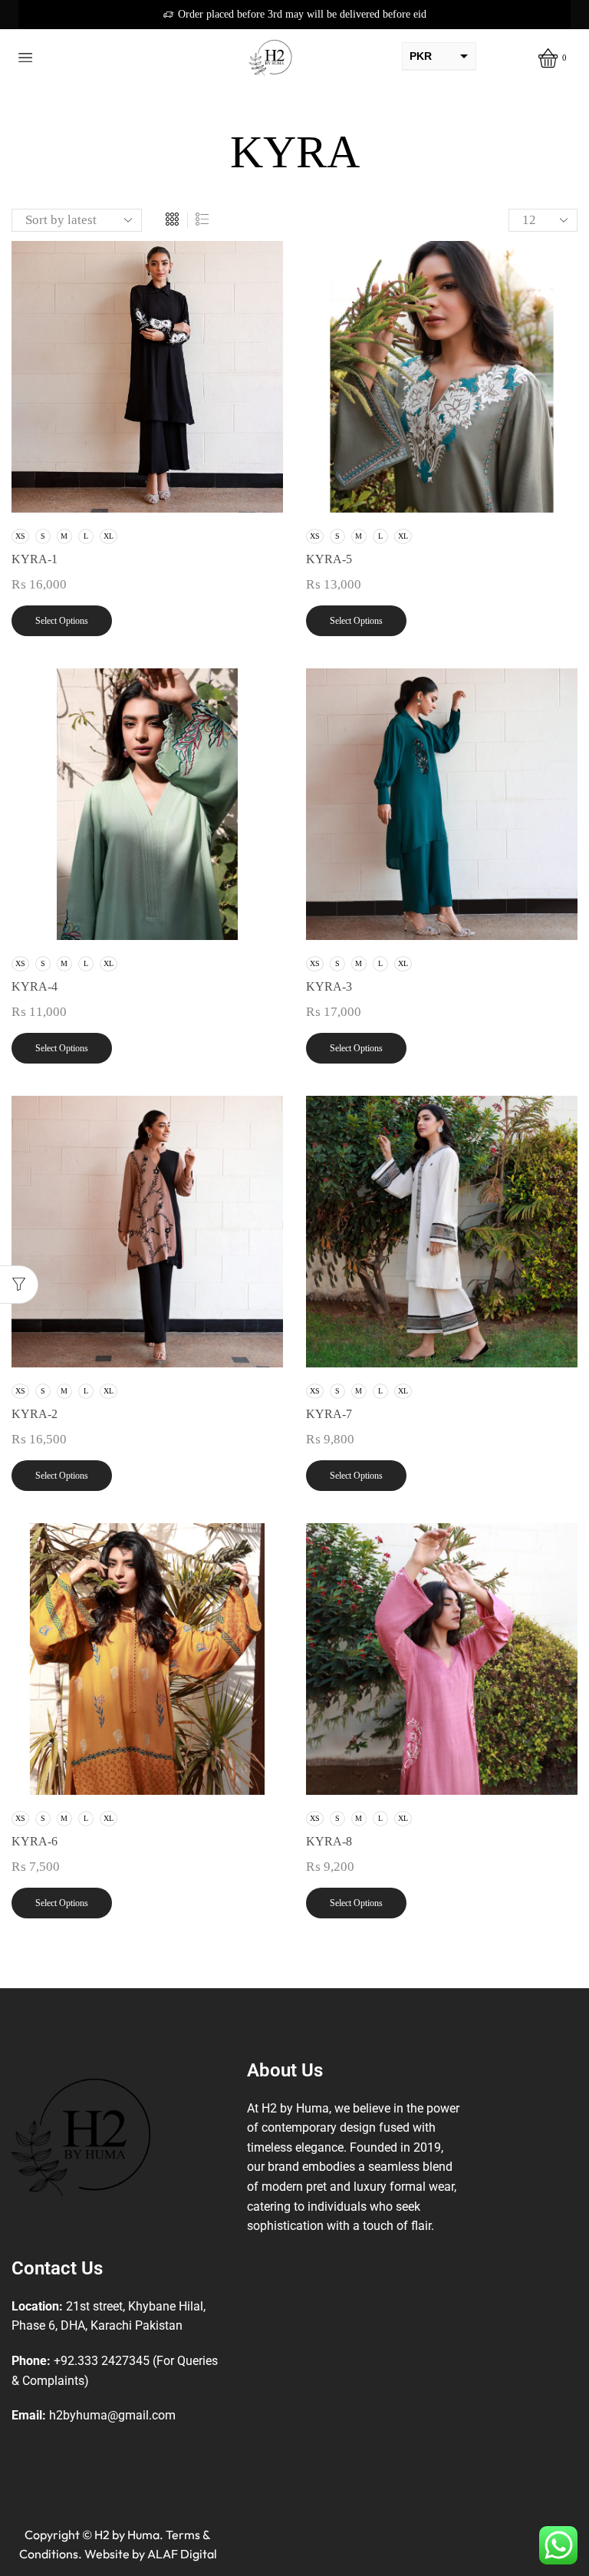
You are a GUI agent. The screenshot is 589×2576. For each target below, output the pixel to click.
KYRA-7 (329, 1414)
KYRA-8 (329, 1841)
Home (268, 115)
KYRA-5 (329, 559)
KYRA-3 (329, 986)
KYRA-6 (35, 1841)
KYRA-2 (35, 1414)
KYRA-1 (35, 559)
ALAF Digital (182, 2554)
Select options (62, 621)
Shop (313, 115)
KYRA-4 (35, 986)
